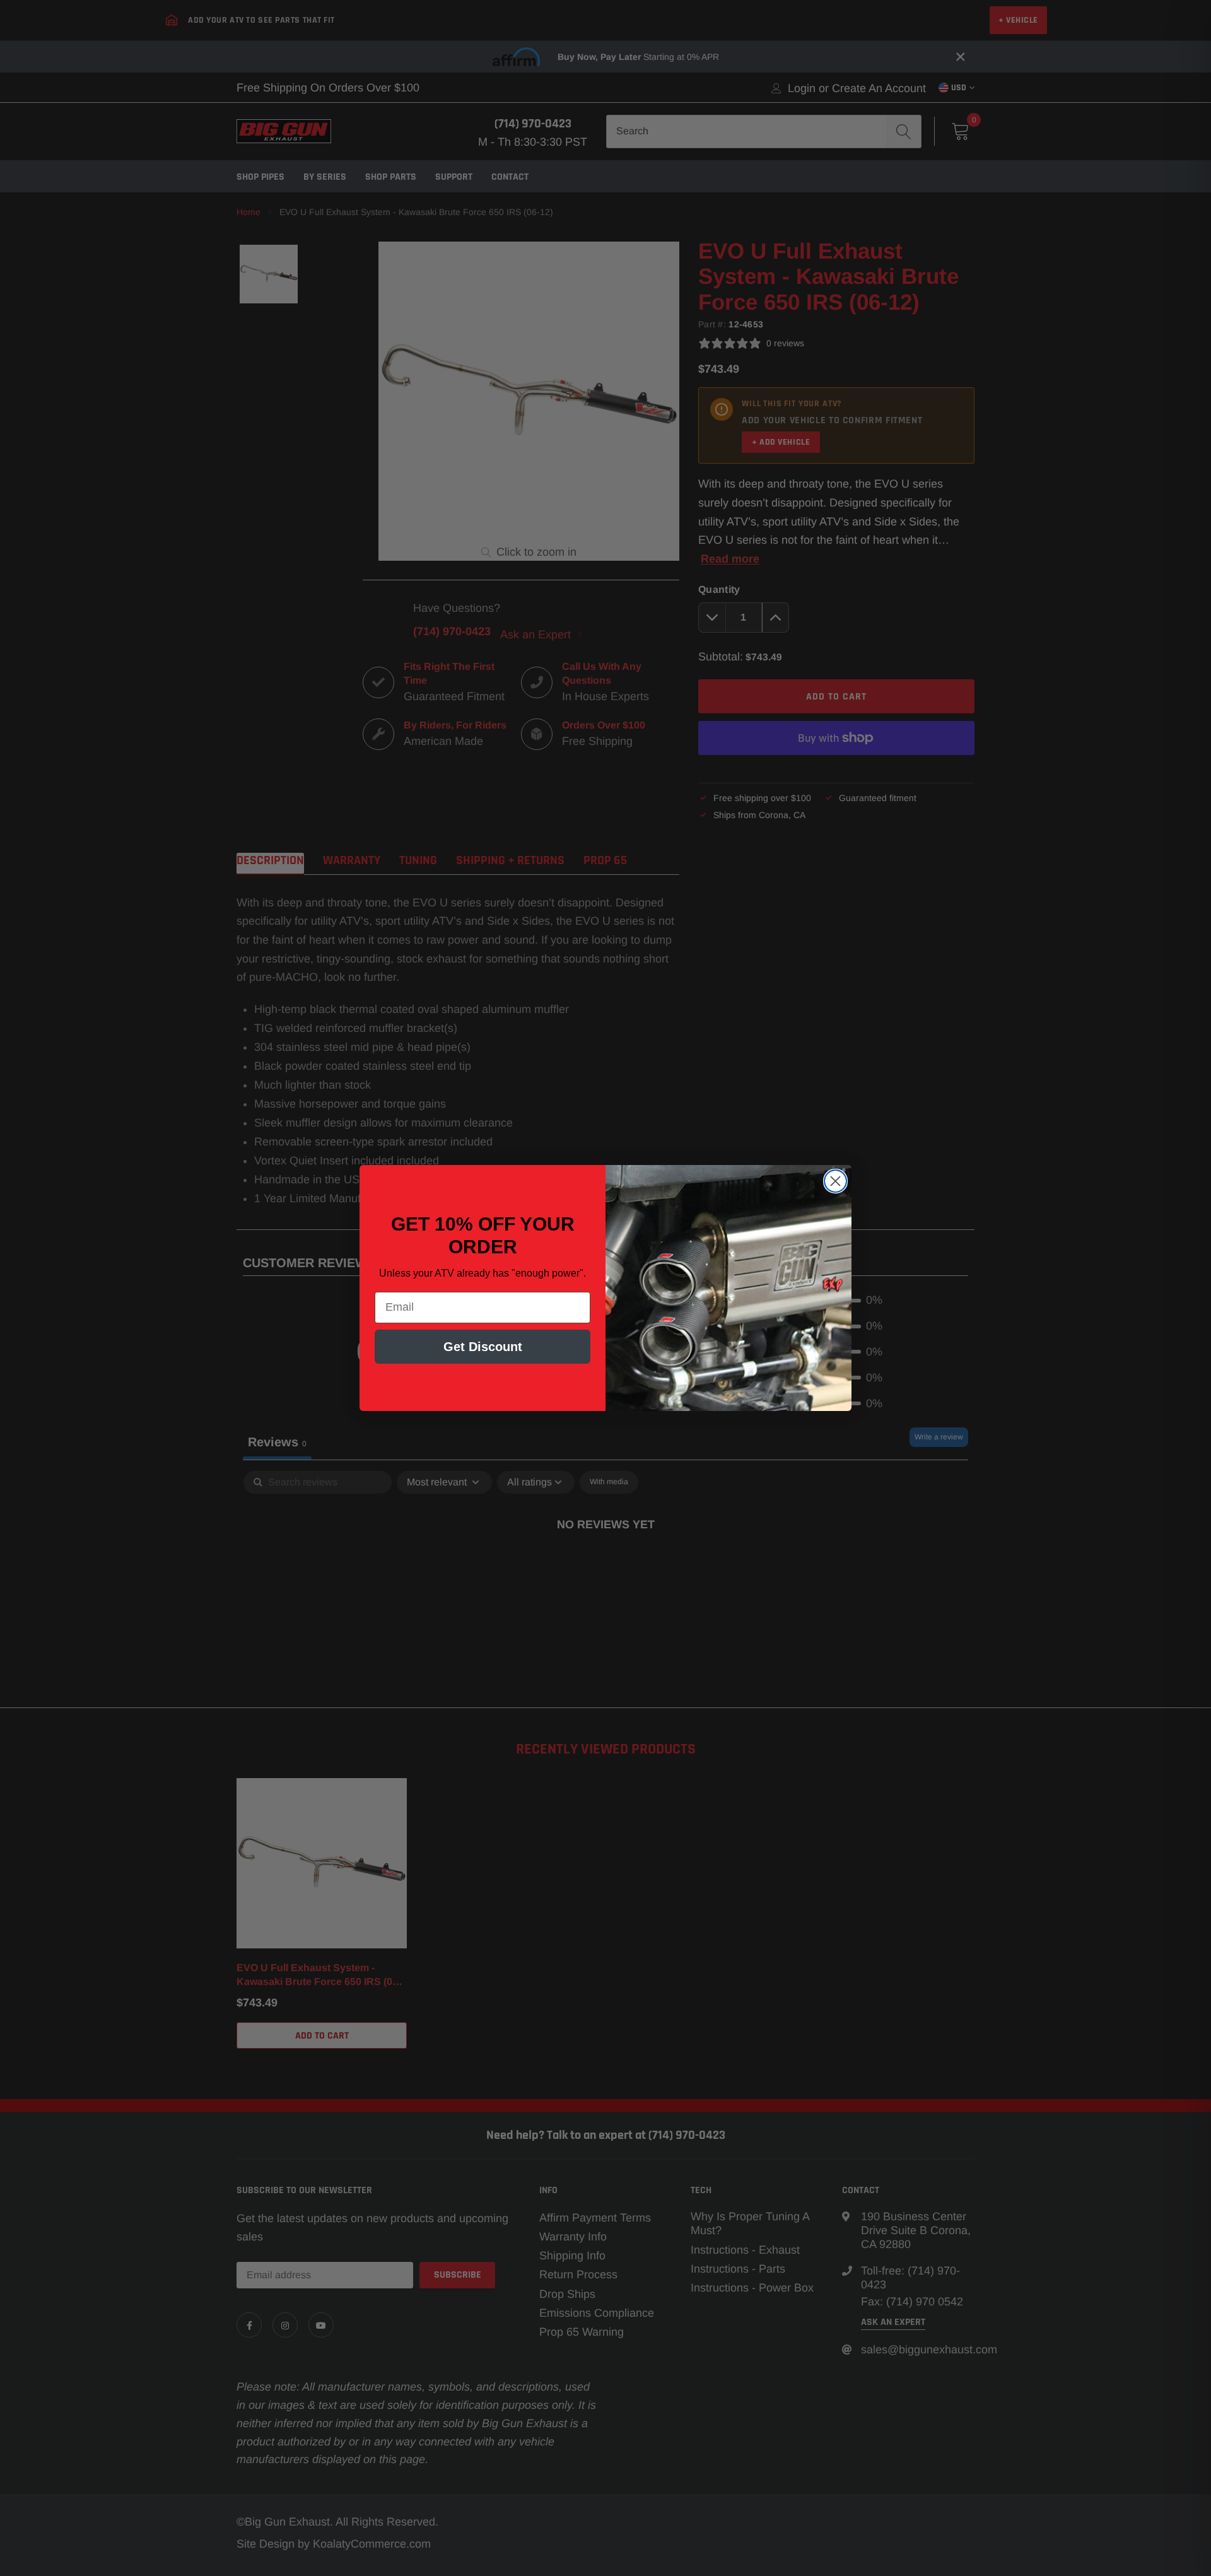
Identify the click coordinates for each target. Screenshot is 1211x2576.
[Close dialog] (835, 1181)
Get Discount (483, 1347)
